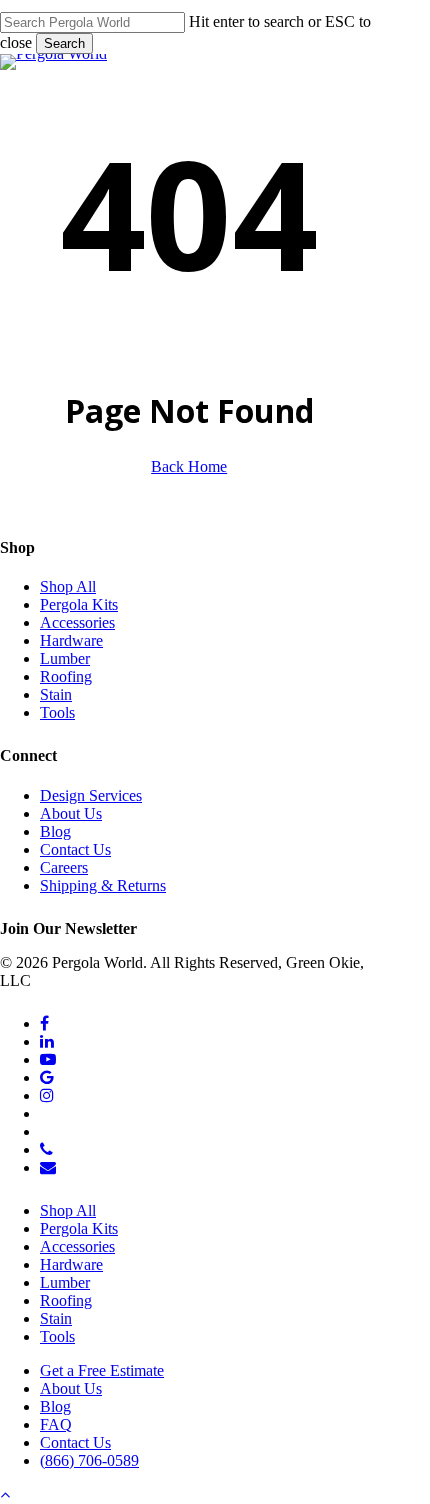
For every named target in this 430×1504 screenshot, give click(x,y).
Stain (56, 694)
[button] (5, 1494)
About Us (71, 813)
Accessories (77, 622)
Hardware (71, 640)
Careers (64, 867)
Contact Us (75, 849)
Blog (55, 831)
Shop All (68, 586)
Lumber (65, 658)
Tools (57, 712)
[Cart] (427, 45)
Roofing (66, 676)
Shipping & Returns (103, 885)
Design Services (91, 795)
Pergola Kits (79, 604)
